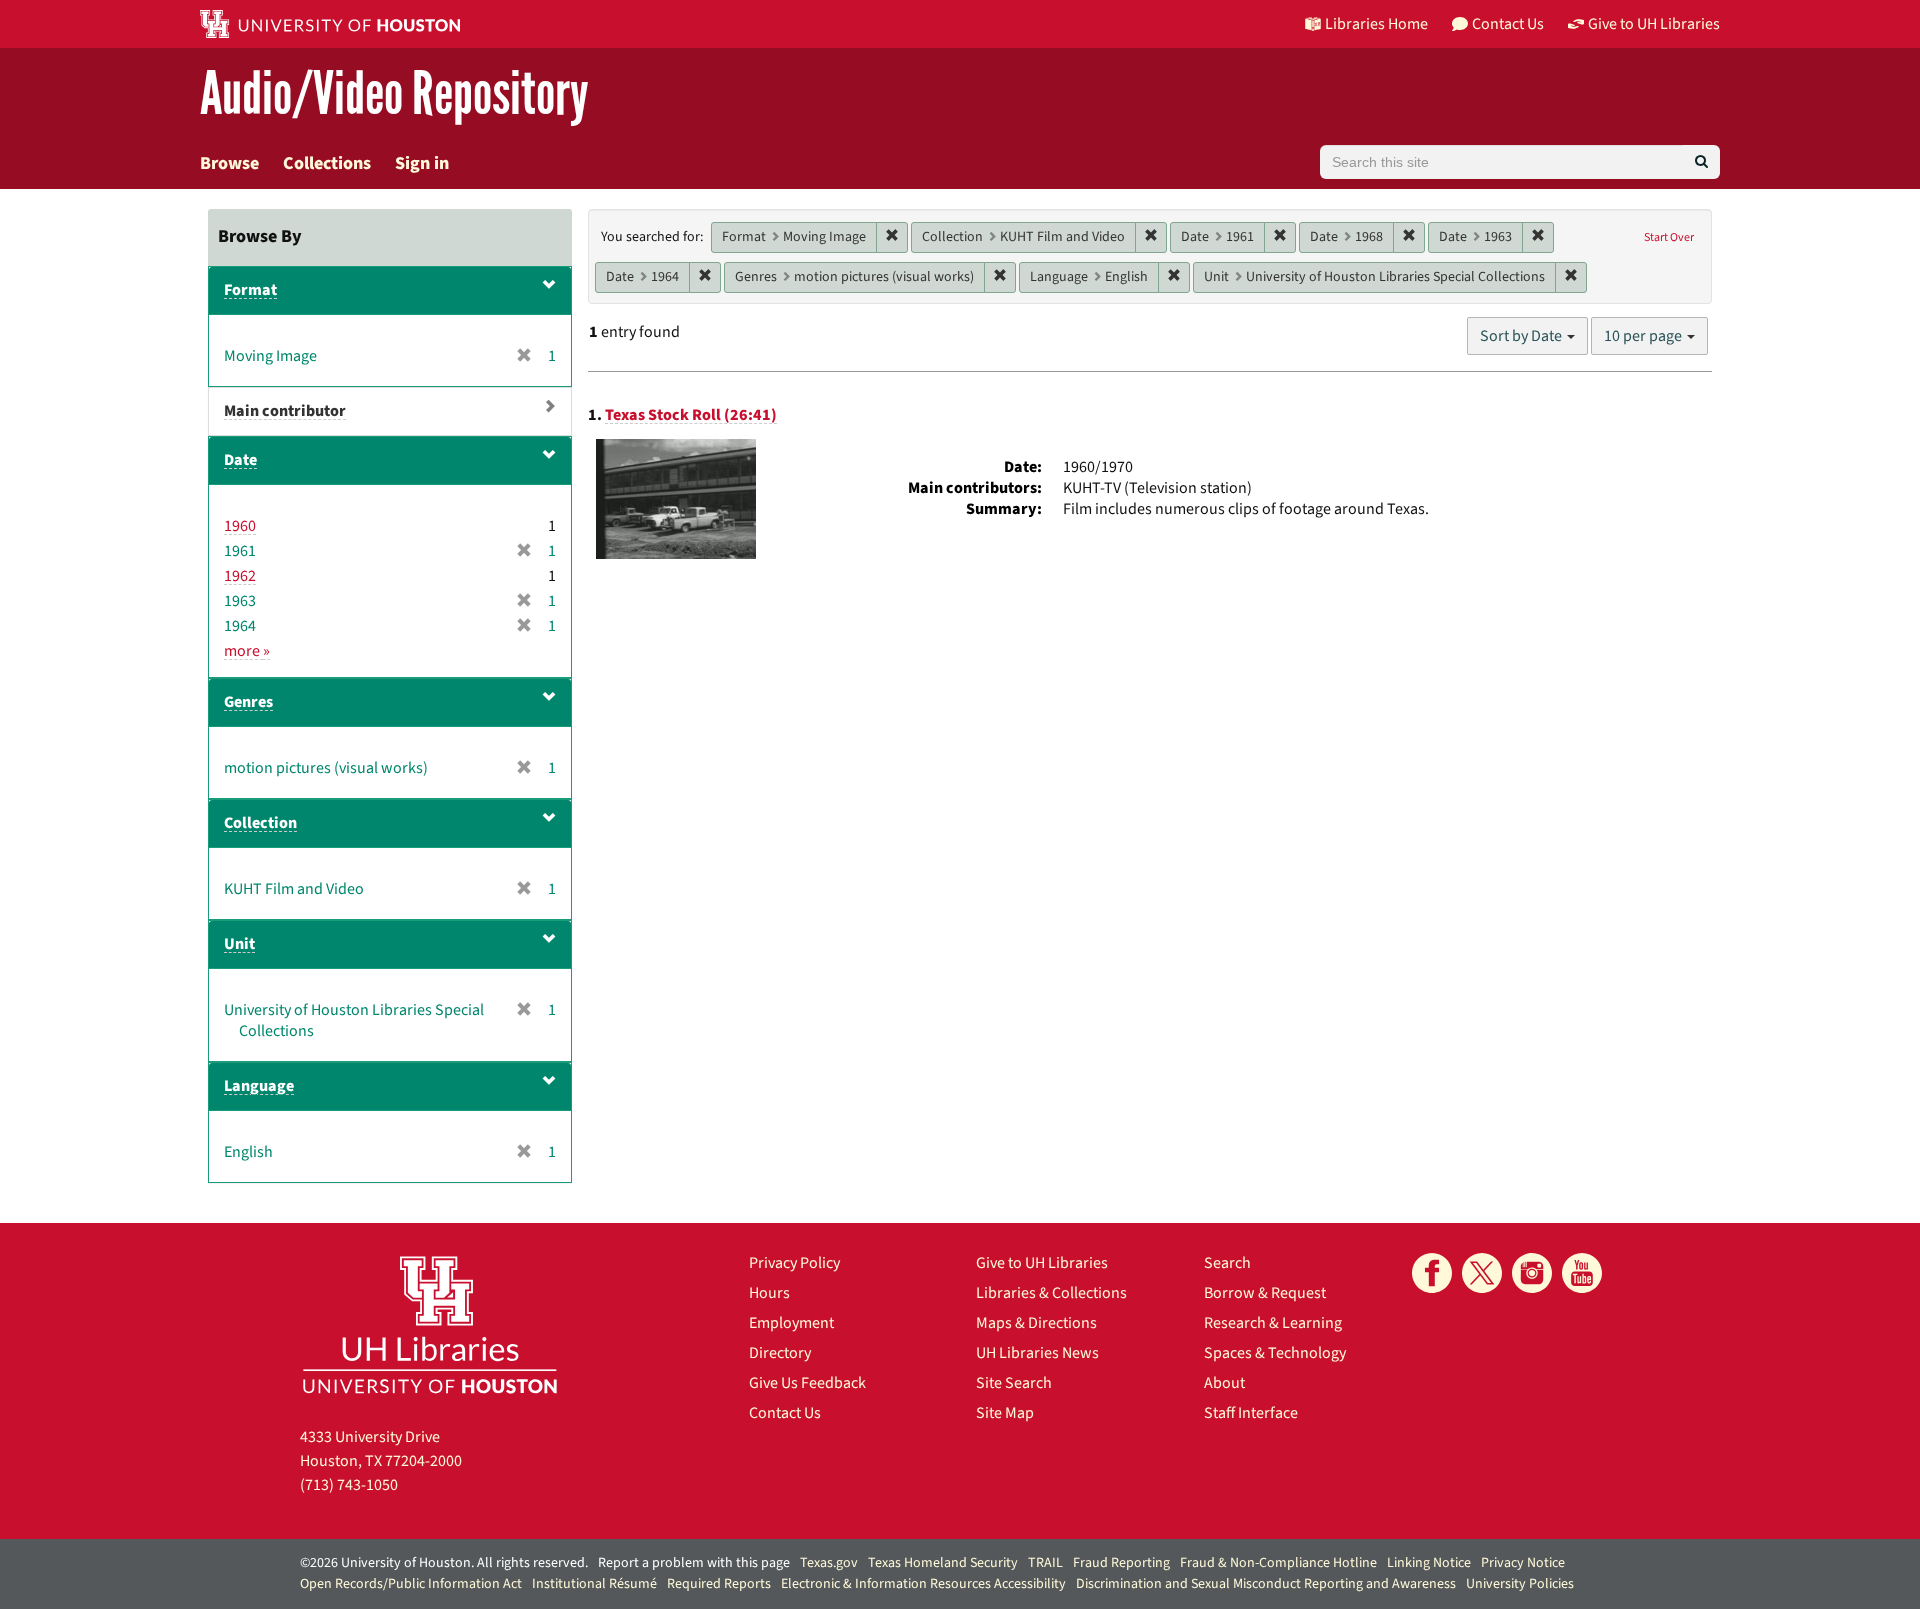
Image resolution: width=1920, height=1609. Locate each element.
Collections (327, 163)
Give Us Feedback (807, 1383)
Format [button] (250, 290)
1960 (240, 526)
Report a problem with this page (694, 1563)
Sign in (422, 163)
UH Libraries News (1037, 1353)
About (1224, 1383)
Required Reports (719, 1584)
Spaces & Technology (1275, 1353)
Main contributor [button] (285, 411)
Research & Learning (1273, 1323)
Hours (769, 1293)
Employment (791, 1323)
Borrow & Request (1265, 1293)
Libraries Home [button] (1376, 24)
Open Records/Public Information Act (411, 1584)
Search (1227, 1263)
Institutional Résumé (594, 1584)
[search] (1701, 162)
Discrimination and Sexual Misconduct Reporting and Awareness (1266, 1584)
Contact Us (785, 1413)
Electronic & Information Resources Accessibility (923, 1584)
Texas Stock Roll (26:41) (691, 415)
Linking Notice (1429, 1563)
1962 (240, 576)
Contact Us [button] (1508, 24)
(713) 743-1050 (349, 1485)
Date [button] (240, 460)
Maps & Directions (1036, 1323)
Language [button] (259, 1086)
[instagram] (1532, 1273)
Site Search (1014, 1383)
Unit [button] (239, 944)
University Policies (1520, 1584)
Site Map (1005, 1413)
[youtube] (1582, 1273)
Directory (780, 1353)
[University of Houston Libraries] (430, 1324)
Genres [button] (248, 702)
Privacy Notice (1523, 1563)
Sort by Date (1522, 336)
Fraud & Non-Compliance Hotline (1278, 1563)
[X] (1482, 1273)
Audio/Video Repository (394, 94)
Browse (229, 163)
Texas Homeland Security (943, 1563)
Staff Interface (1251, 1413)
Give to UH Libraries (1042, 1263)
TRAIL (1045, 1563)
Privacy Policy (794, 1263)
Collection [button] (260, 823)
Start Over (1669, 237)
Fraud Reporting (1121, 1563)
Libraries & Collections (1051, 1293)
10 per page (1644, 336)
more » (247, 651)
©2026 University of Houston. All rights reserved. (444, 1563)
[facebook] (1432, 1273)
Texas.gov (829, 1563)
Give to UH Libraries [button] (1654, 24)
